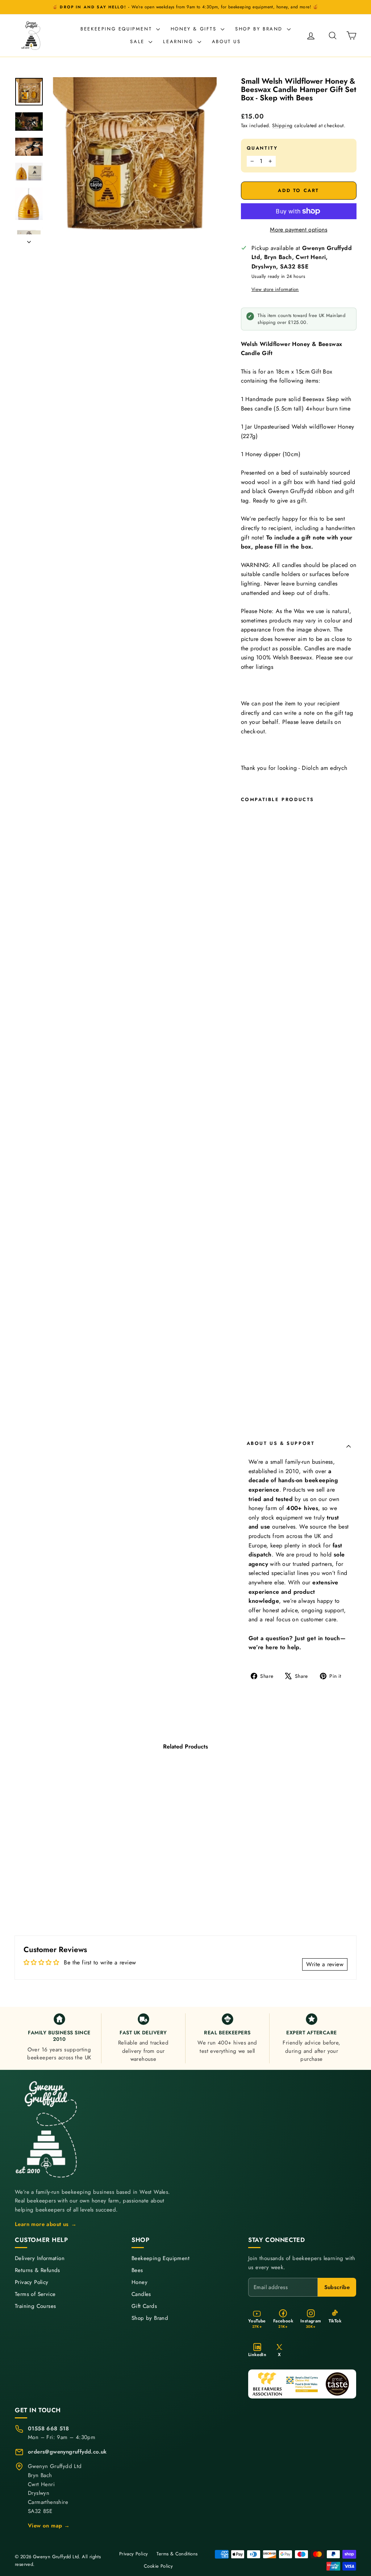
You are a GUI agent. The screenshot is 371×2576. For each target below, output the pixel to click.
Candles (141, 2294)
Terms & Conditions (177, 2554)
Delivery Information (40, 2258)
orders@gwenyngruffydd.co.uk (67, 2452)
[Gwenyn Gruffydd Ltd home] (47, 2129)
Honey (139, 2282)
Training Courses (35, 2306)
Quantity (262, 148)
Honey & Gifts (195, 29)
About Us (226, 41)
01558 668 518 (48, 2429)
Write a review (325, 1964)
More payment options (299, 230)
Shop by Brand (260, 29)
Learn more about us (46, 2224)
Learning (179, 41)
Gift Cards (144, 2306)
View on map (49, 2526)
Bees (137, 2270)
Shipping (282, 125)
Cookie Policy (158, 2566)
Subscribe (337, 2287)
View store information (275, 289)
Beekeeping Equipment (117, 29)
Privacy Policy (32, 2282)
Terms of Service (35, 2294)
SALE (138, 41)
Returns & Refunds (37, 2270)
